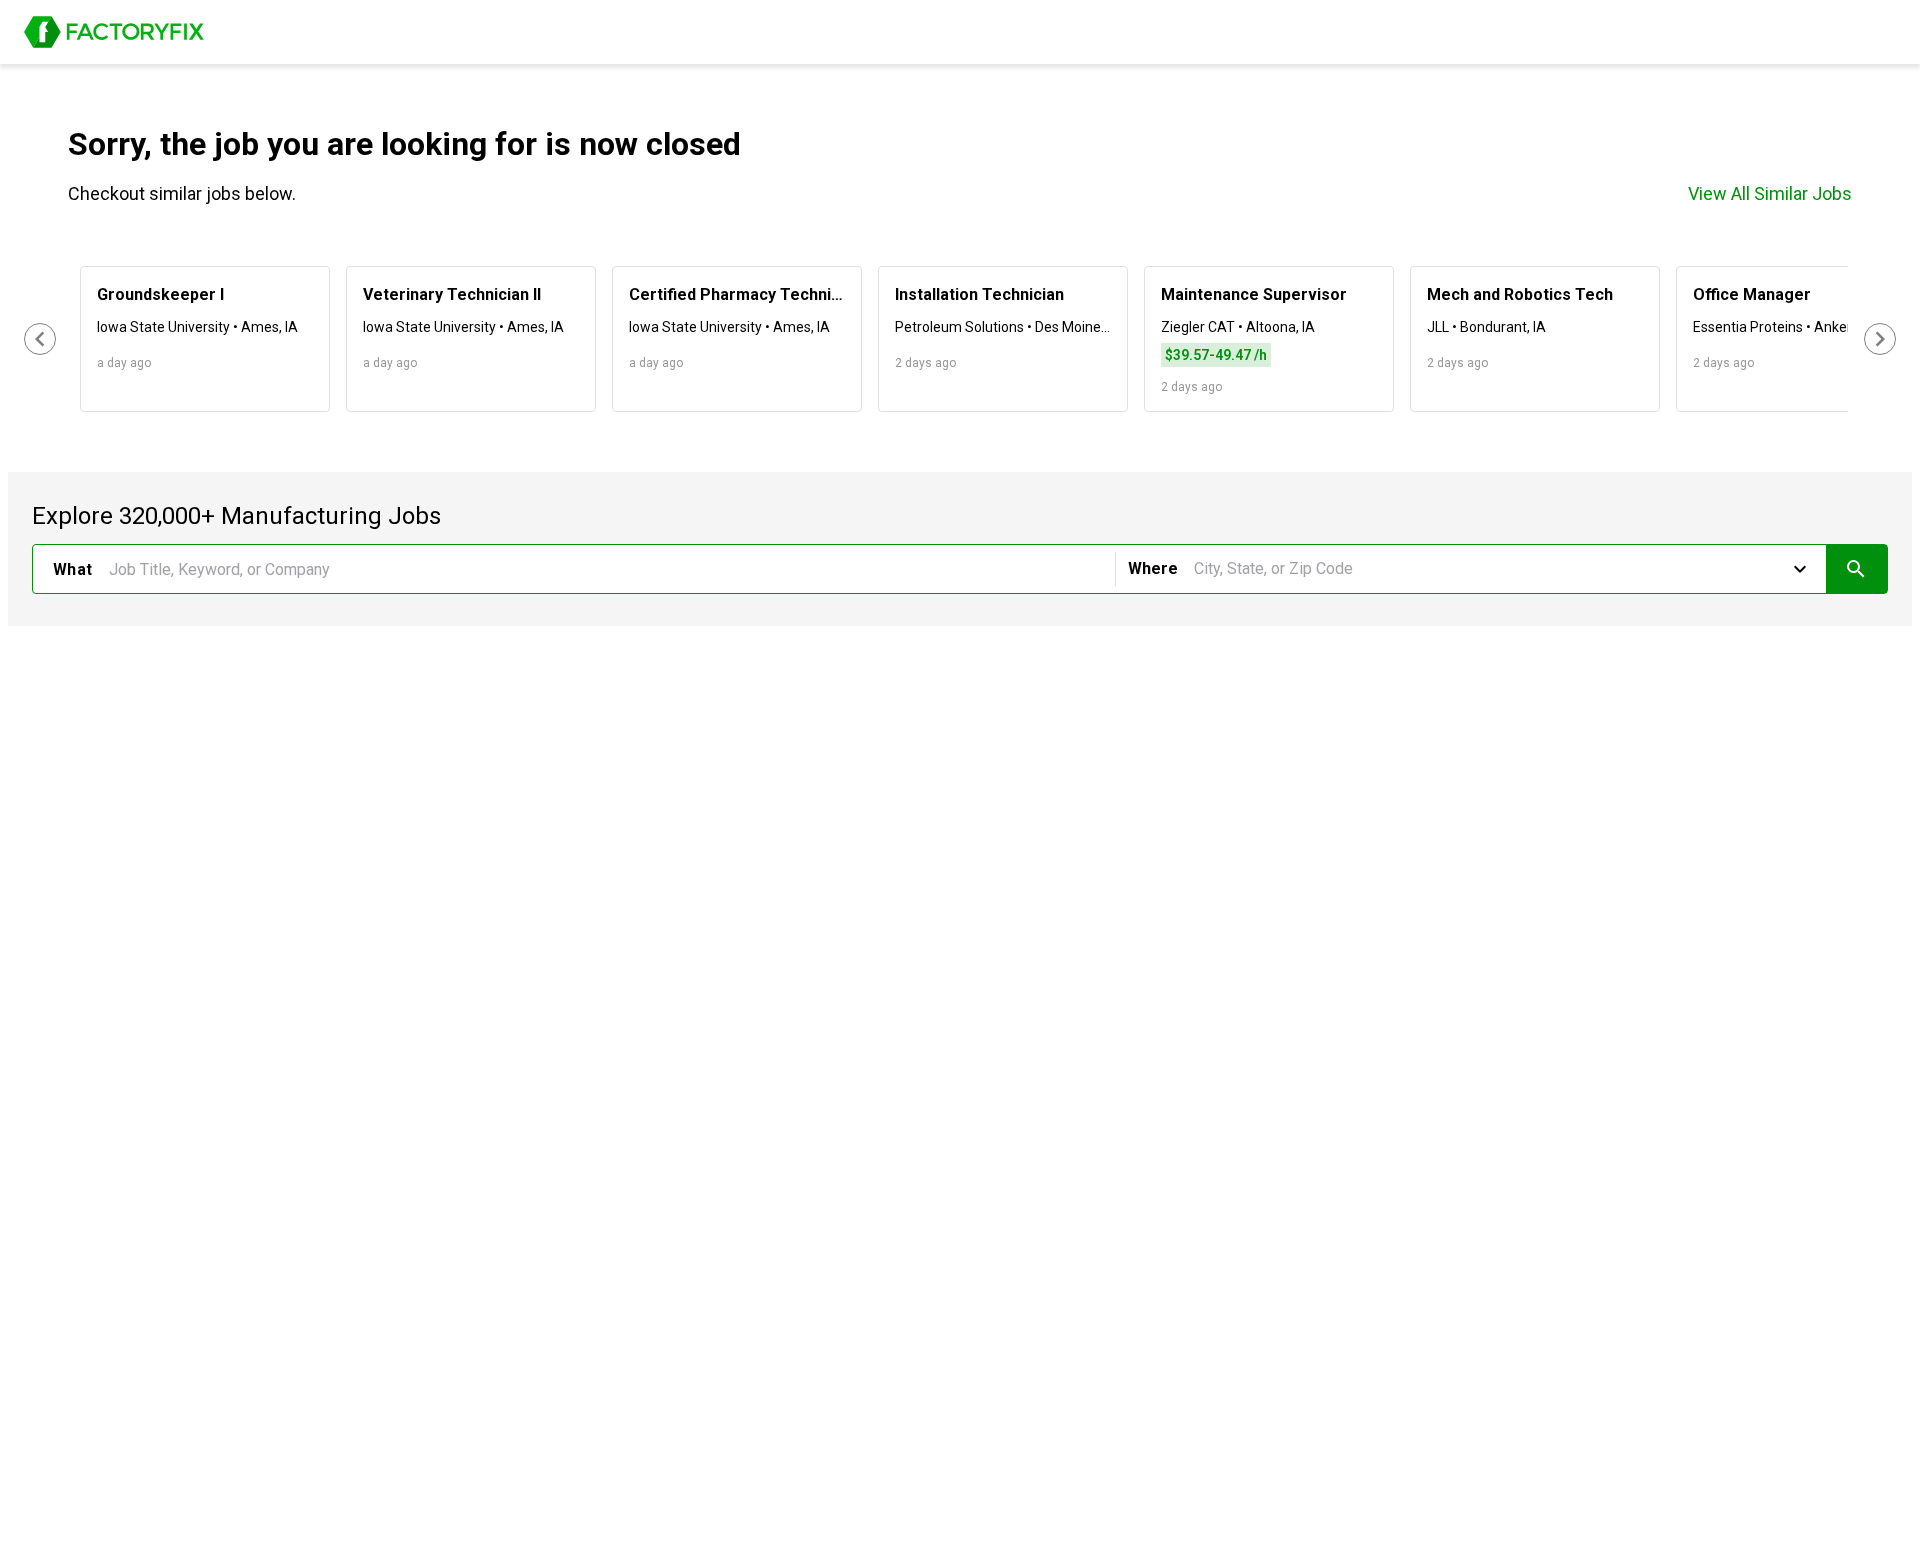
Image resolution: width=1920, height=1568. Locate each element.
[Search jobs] (1856, 569)
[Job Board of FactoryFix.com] (114, 32)
